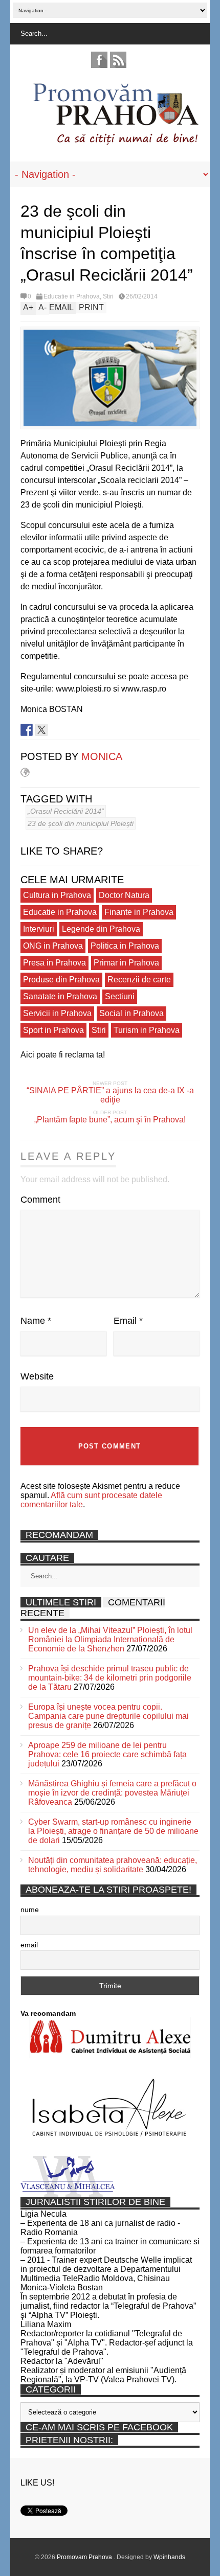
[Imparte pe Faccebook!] (27, 730)
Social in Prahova (131, 1013)
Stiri (108, 296)
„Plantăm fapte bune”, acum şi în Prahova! (110, 1120)
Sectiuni (120, 996)
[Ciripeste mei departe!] (41, 730)
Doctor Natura (124, 895)
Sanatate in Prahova (60, 996)
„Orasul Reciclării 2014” (66, 811)
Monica (102, 756)
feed (118, 60)
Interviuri (39, 929)
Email (128, 1321)
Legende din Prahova (101, 929)
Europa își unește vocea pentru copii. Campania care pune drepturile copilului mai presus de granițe (108, 1716)
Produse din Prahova (61, 980)
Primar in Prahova (126, 963)
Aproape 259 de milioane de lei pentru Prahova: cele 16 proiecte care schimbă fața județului (107, 1754)
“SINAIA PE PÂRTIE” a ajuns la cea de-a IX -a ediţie (110, 1095)
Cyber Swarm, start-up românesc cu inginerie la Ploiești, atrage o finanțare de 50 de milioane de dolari (113, 1831)
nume (30, 1910)
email (29, 1945)
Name (36, 1321)
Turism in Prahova (147, 1030)
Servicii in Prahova (57, 1013)
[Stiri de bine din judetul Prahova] (115, 142)
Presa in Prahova (54, 963)
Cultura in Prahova (57, 895)
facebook (99, 60)
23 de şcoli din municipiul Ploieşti (81, 823)
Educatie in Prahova (72, 296)
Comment (40, 1200)
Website (37, 1376)
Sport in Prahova (53, 1030)
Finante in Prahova (139, 912)
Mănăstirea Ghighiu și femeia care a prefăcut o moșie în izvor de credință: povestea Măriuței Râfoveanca (112, 1793)
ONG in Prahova (53, 946)
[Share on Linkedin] (56, 730)
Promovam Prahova (85, 2557)
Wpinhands (169, 2557)
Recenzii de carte (139, 980)
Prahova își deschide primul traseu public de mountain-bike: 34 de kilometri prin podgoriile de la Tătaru (110, 1678)
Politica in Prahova (125, 946)
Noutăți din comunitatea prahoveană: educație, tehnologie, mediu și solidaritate (113, 1865)
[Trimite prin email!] (71, 730)
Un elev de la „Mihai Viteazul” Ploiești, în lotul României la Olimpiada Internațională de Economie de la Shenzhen (110, 1639)
